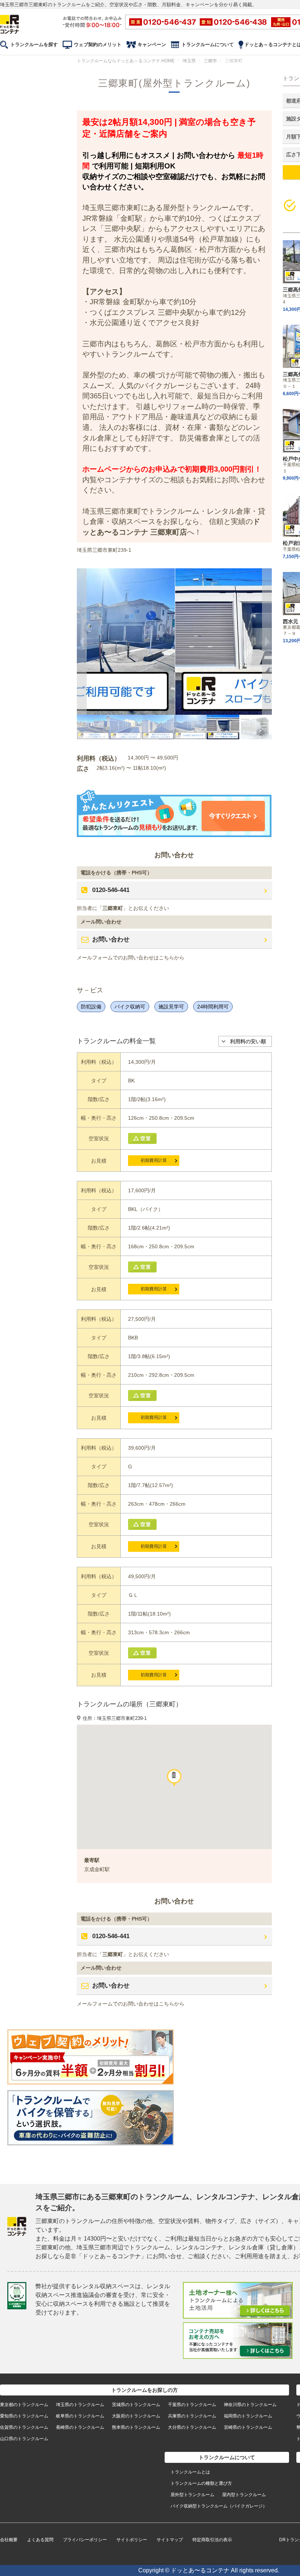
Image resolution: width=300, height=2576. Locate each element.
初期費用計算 (154, 1160)
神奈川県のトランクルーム (250, 2405)
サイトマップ (170, 2540)
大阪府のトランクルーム (136, 2416)
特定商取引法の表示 (212, 2540)
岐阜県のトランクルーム (80, 2416)
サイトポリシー (132, 2540)
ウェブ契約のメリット (98, 44)
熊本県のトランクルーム (136, 2427)
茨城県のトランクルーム (136, 2405)
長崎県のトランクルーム (80, 2427)
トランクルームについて (208, 44)
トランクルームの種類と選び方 (201, 2483)
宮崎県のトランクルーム (248, 2427)
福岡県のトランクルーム (248, 2416)
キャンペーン (152, 44)
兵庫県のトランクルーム (192, 2416)
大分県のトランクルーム (192, 2427)
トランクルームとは (190, 2472)
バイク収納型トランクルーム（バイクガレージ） (219, 2506)
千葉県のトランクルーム (192, 2405)
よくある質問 (40, 2540)
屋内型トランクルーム (244, 2495)
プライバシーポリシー (85, 2540)
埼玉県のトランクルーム (80, 2405)
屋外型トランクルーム (192, 2495)
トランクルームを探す (34, 44)
